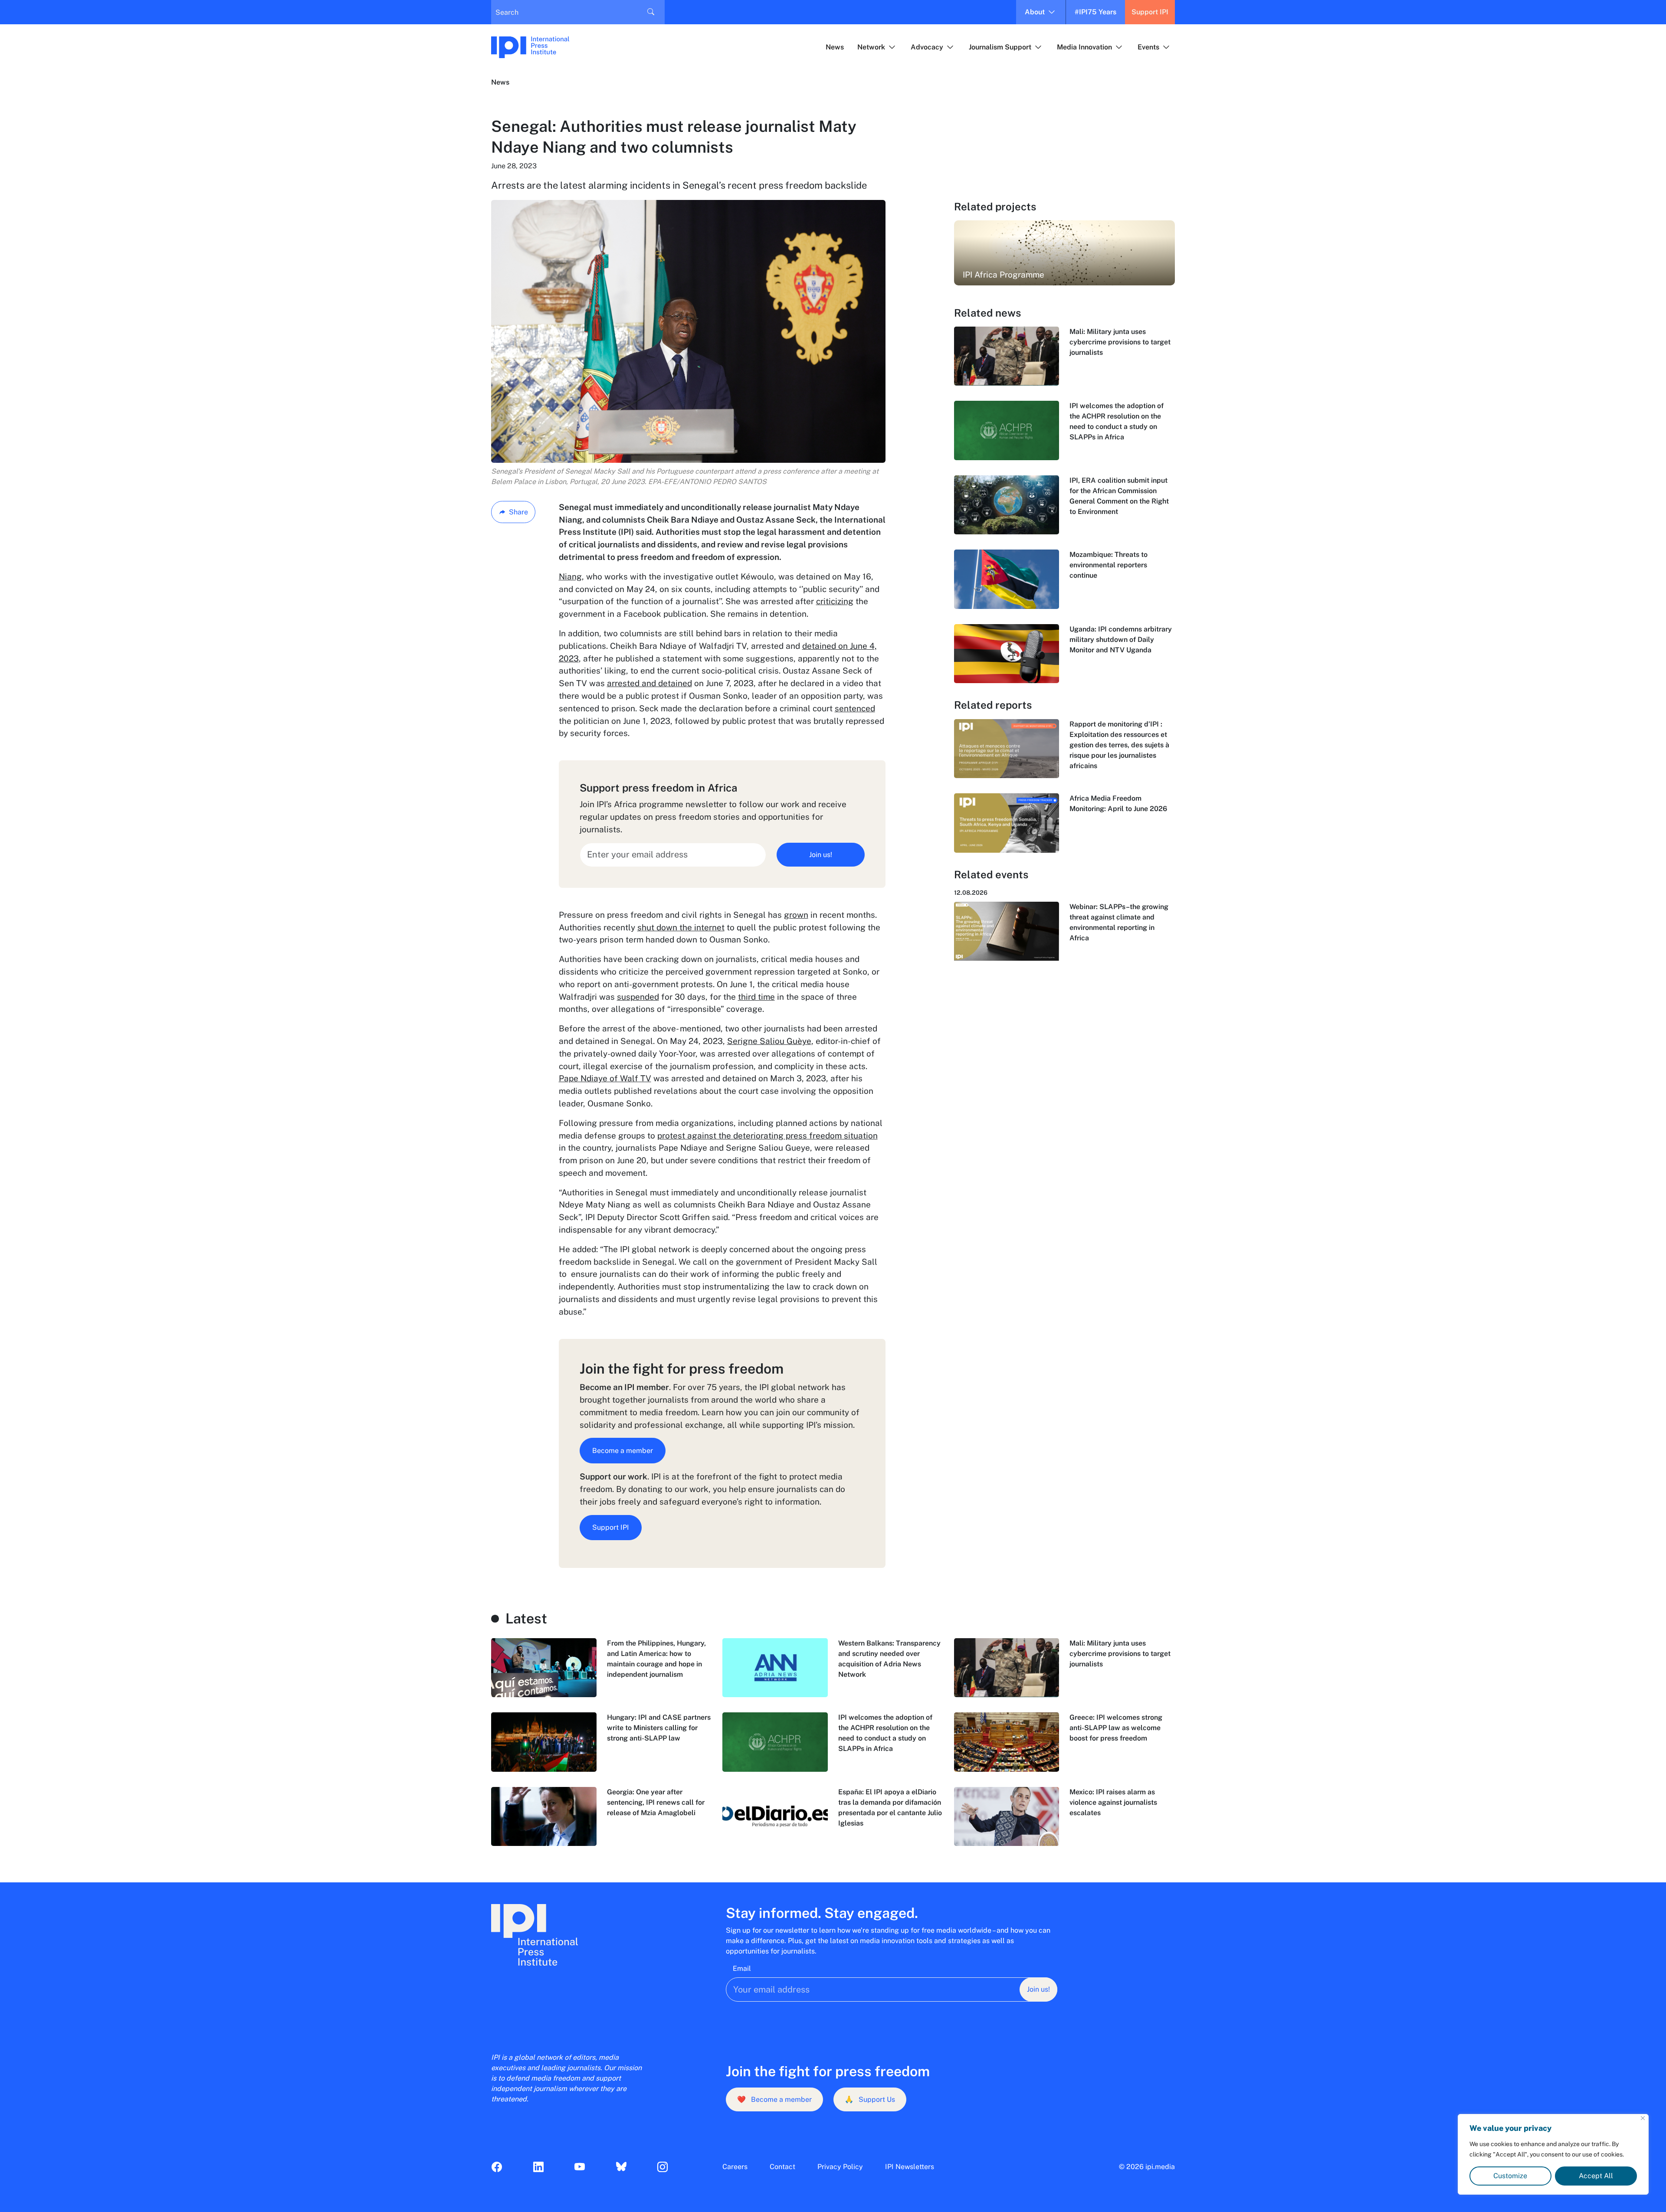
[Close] (1643, 2118)
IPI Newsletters (910, 2167)
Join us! (821, 855)
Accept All (1596, 2176)
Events (1148, 47)
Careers (735, 2167)
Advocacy (927, 47)
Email (742, 1968)
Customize (1510, 2176)
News (835, 47)
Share (518, 512)
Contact (782, 2167)
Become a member (623, 1451)
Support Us (870, 2099)
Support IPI (1150, 12)
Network (871, 47)
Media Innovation (1084, 47)
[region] (1553, 2154)
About (1035, 12)
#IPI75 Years (1095, 12)
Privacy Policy (840, 2167)
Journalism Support (1000, 47)
